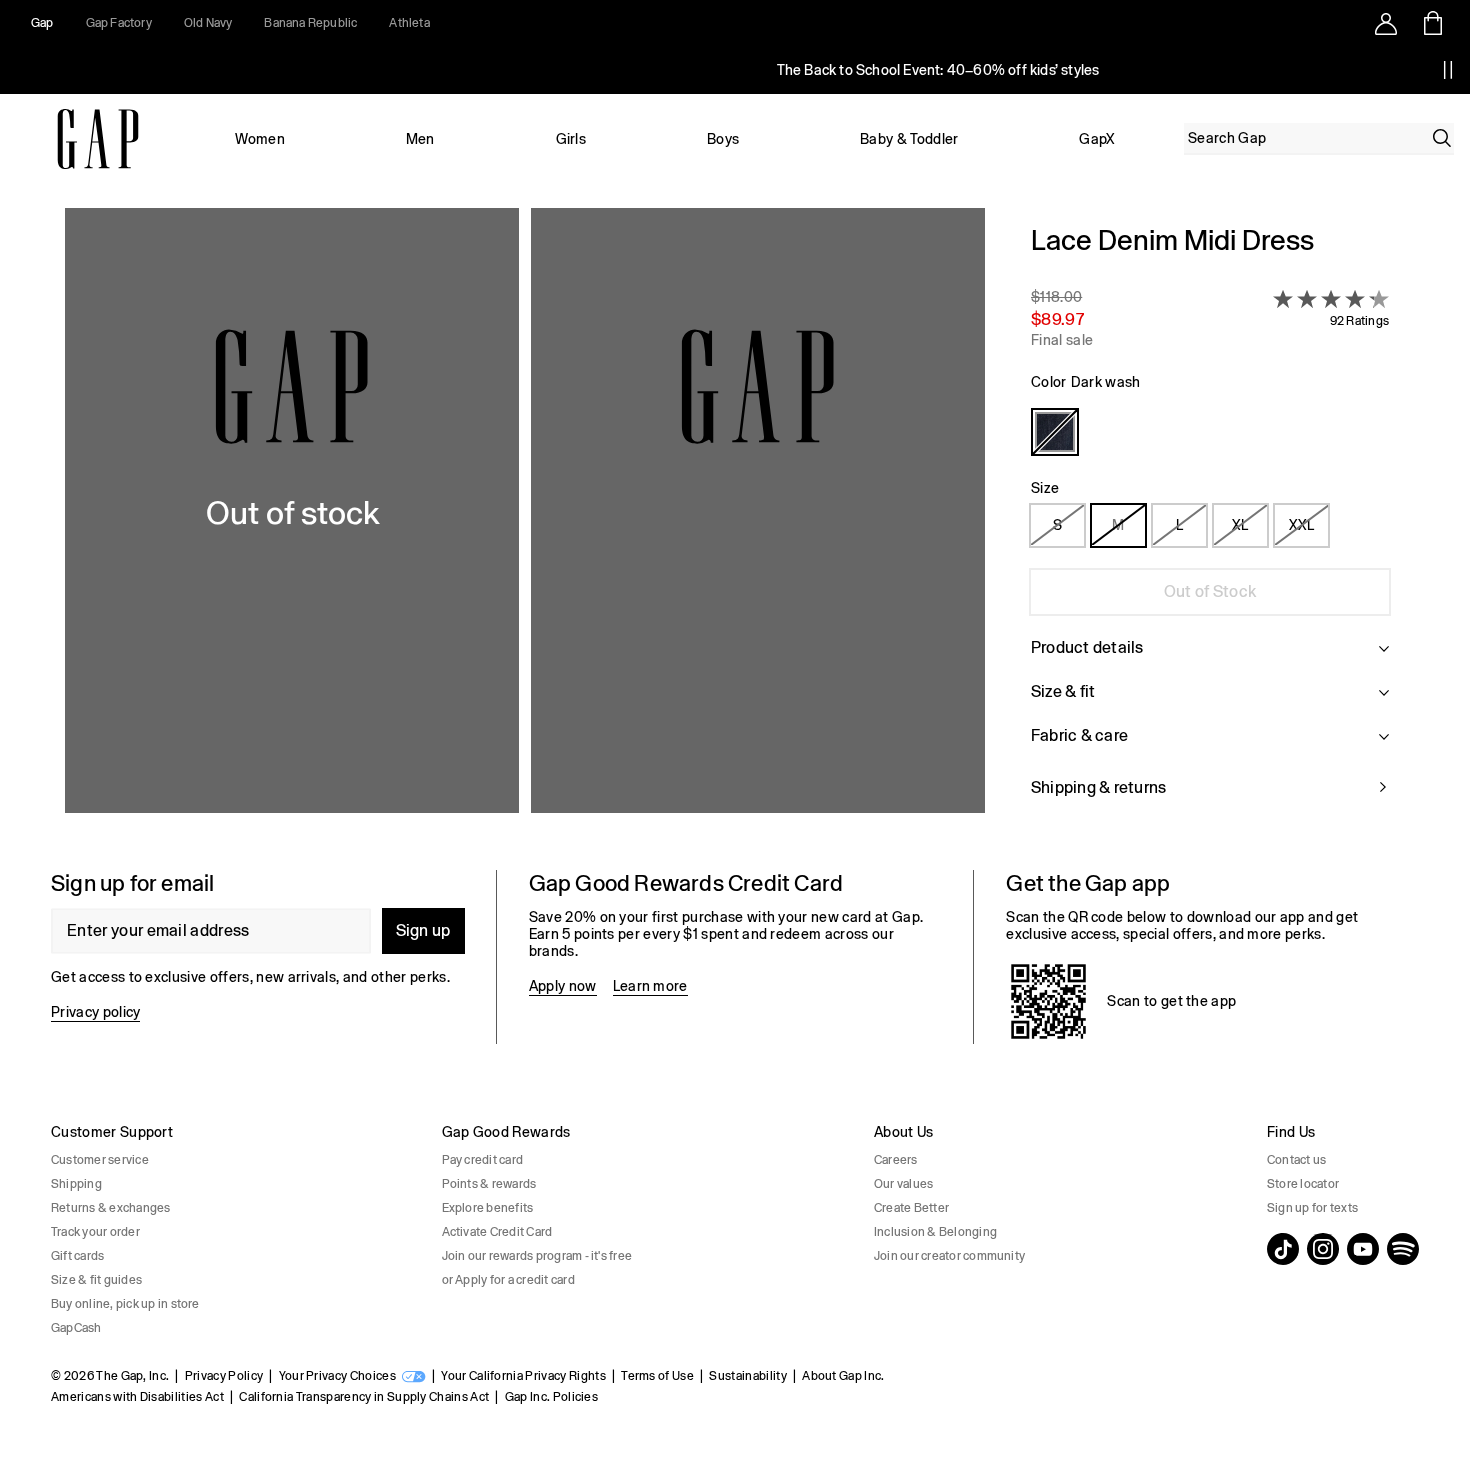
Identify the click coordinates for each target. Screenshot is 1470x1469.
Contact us (1296, 1160)
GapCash (76, 1328)
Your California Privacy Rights (523, 1376)
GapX (1097, 139)
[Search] (1442, 138)
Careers (896, 1160)
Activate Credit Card (497, 1232)
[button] (525, 523)
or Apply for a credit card (508, 1280)
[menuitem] (260, 139)
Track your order (95, 1232)
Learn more (650, 986)
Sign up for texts (1312, 1208)
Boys (723, 139)
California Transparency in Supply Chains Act (364, 1397)
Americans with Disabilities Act (137, 1397)
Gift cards (77, 1256)
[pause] (1448, 70)
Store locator (1303, 1184)
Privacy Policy (224, 1376)
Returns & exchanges (111, 1208)
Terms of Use (657, 1376)
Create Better (911, 1208)
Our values (903, 1184)
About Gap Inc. (843, 1376)
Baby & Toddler (909, 139)
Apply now (563, 986)
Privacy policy (95, 1012)
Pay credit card (483, 1160)
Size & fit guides (96, 1280)
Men (420, 139)
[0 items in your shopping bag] (1431, 23)
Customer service (100, 1160)
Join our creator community (949, 1256)
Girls (571, 139)
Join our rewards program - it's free (537, 1256)
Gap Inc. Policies (551, 1397)
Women (260, 139)
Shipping (76, 1184)
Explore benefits (488, 1208)
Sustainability (747, 1376)
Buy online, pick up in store (125, 1304)
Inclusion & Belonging (935, 1232)
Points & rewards (489, 1184)
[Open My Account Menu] (1386, 23)
